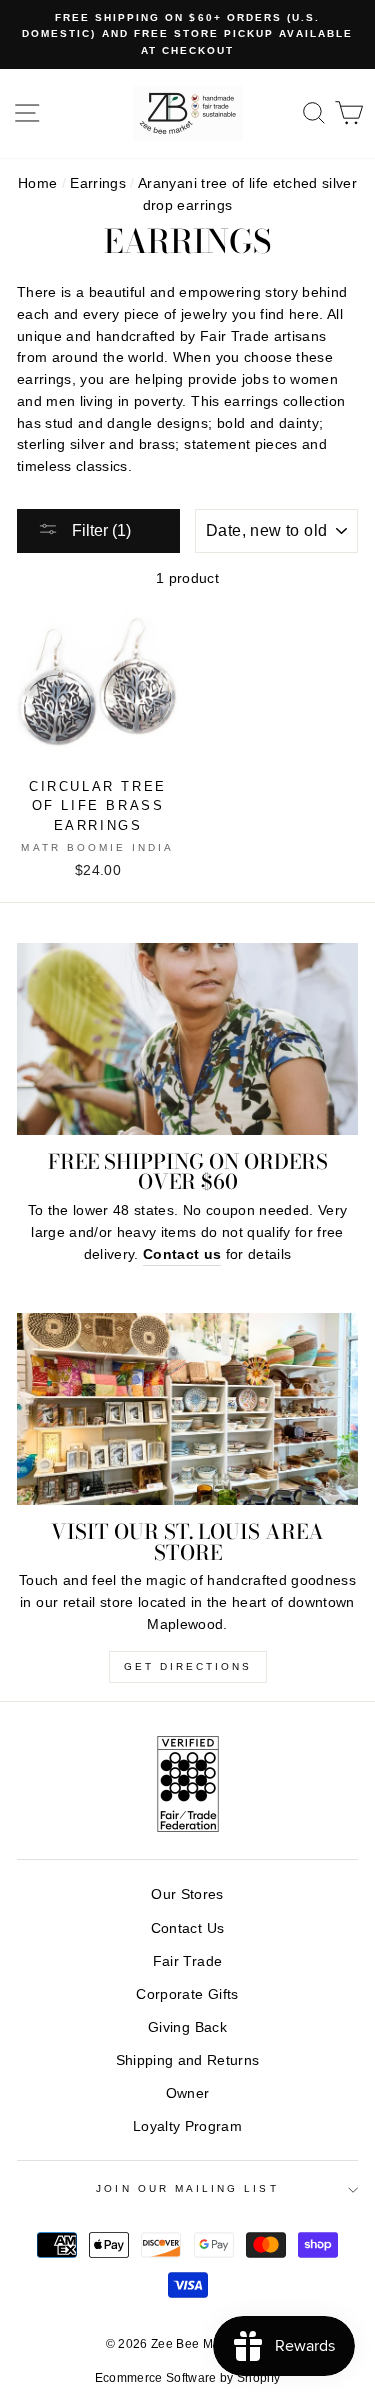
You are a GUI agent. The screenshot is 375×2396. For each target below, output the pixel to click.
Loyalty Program (187, 2126)
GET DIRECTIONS (188, 1666)
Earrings (98, 183)
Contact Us (187, 1928)
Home (37, 183)
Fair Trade (187, 1961)
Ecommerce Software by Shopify (188, 2378)
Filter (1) (99, 530)
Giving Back (187, 2027)
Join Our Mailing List (187, 2188)
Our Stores (187, 1894)
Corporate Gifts (187, 1994)
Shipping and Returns (188, 2060)
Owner (188, 2093)
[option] (187, 34)
